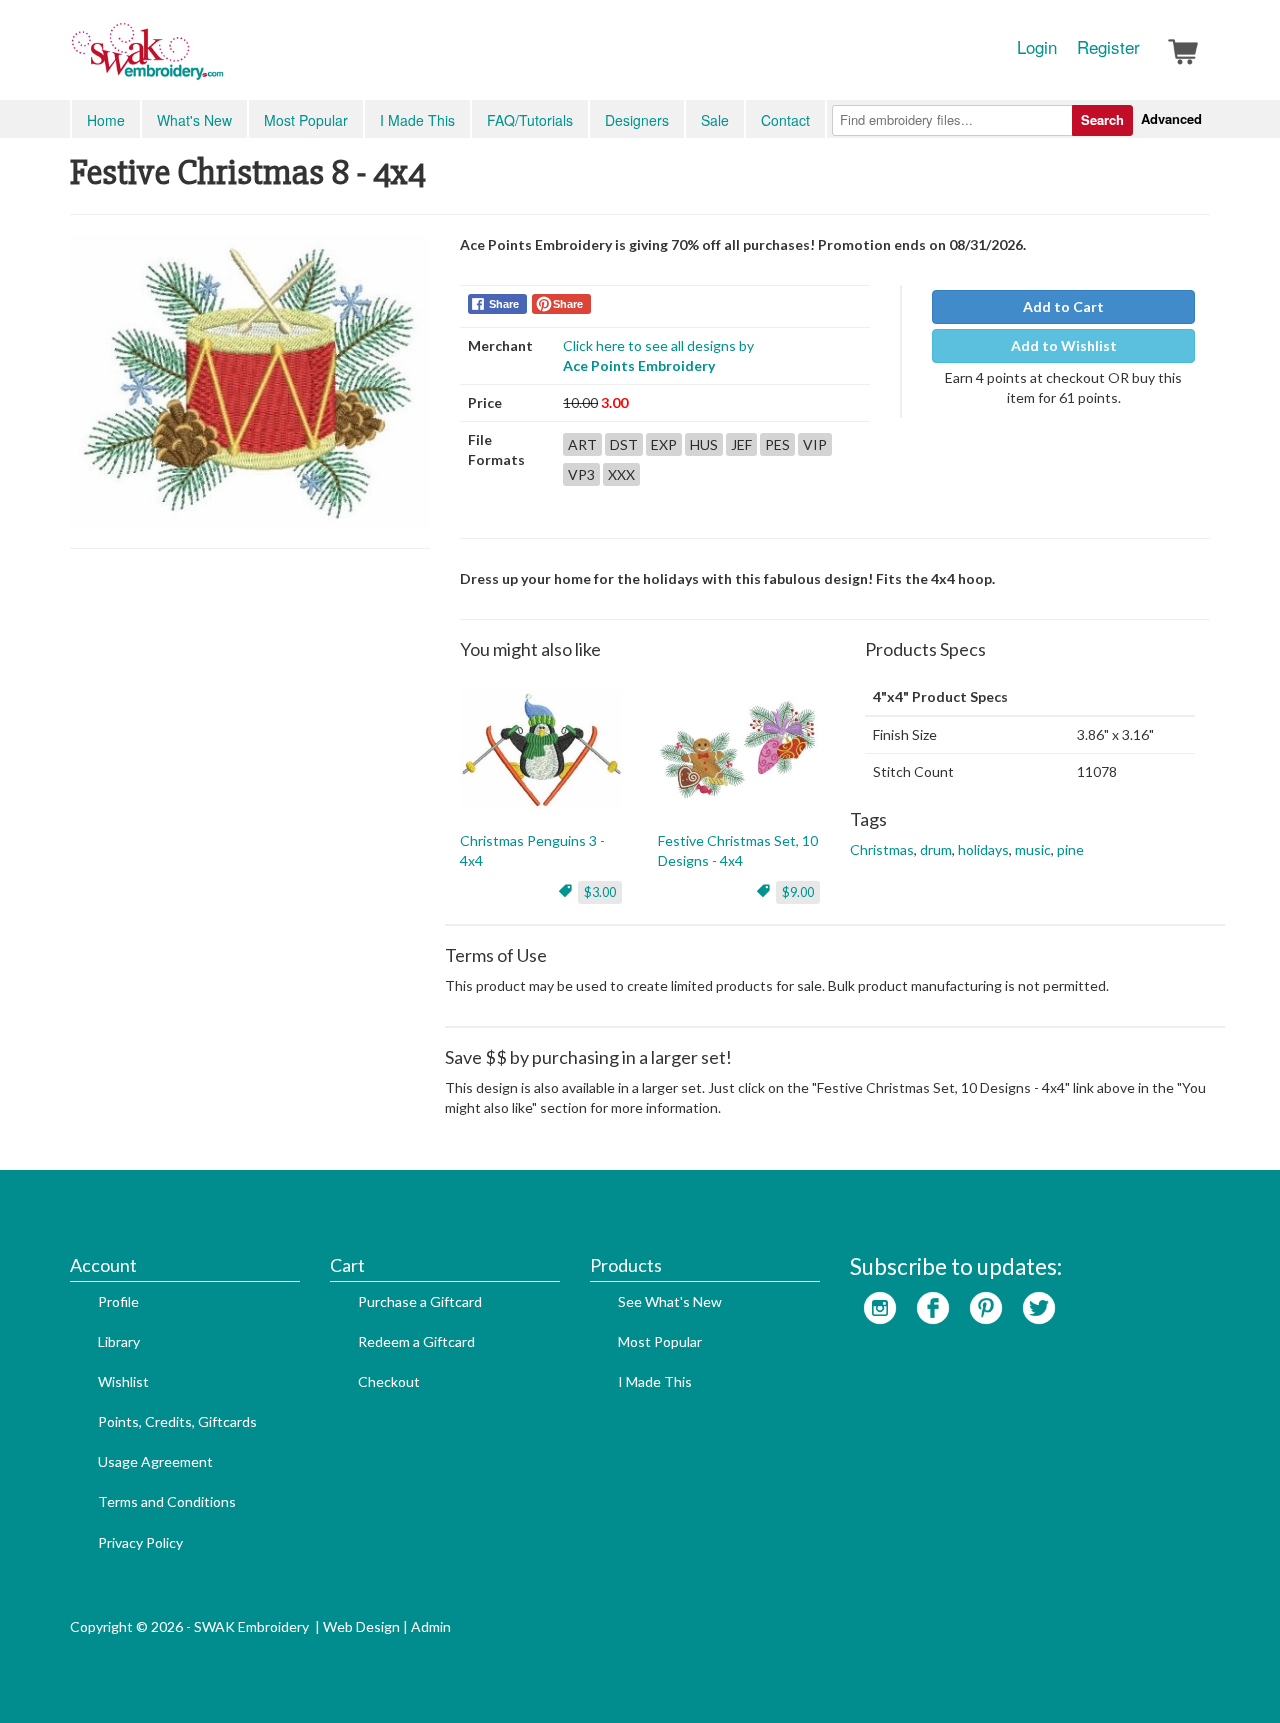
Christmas (882, 849)
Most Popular (306, 120)
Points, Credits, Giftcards (177, 1421)
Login (1037, 47)
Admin (431, 1626)
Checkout (389, 1381)
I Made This (417, 120)
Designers (637, 120)
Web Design (361, 1626)
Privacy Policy (140, 1542)
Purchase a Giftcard (420, 1301)
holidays (983, 849)
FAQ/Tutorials (530, 120)
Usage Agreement (155, 1461)
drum (936, 849)
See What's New (670, 1301)
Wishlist (123, 1381)
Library (119, 1341)
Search (1102, 119)
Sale (715, 120)
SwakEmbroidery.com (220, 60)
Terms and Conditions (167, 1501)
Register (1108, 47)
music (1033, 849)
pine (1070, 849)
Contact (785, 120)
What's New (194, 120)
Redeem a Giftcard (416, 1341)
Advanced (1171, 118)
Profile (118, 1301)
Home (106, 120)
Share (504, 304)
